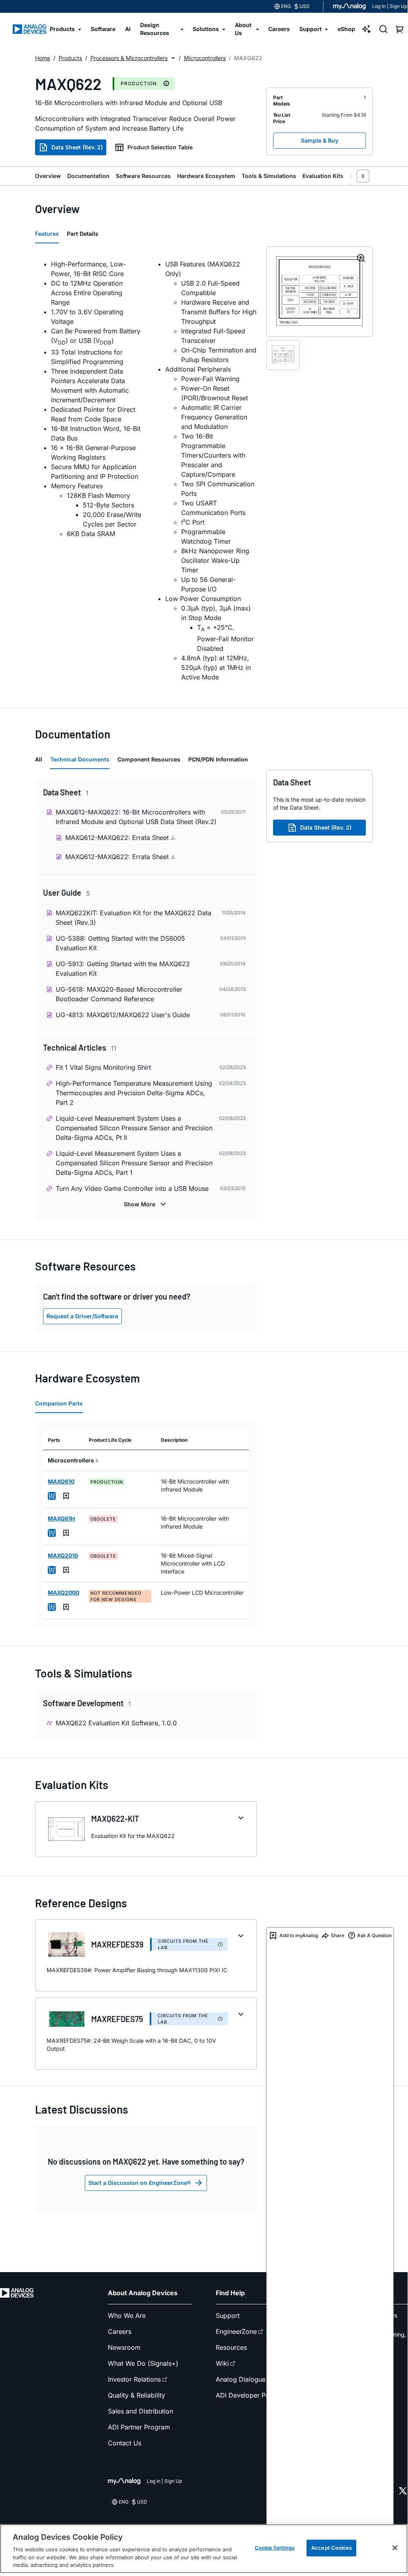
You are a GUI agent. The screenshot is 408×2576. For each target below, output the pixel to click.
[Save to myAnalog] (66, 1496)
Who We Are (127, 2316)
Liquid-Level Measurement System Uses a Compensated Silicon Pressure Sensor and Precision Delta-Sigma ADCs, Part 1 (134, 1163)
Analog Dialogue (241, 2379)
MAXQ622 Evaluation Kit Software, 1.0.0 (116, 1723)
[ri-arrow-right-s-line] (363, 176)
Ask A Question (374, 1935)
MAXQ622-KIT (115, 1818)
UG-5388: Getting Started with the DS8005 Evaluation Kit (120, 943)
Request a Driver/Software (82, 1316)
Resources (231, 2347)
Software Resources (143, 176)
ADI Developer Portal (247, 2395)
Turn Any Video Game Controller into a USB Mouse (132, 1188)
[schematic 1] (283, 355)
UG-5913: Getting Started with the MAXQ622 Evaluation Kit (123, 969)
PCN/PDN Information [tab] (218, 759)
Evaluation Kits (323, 176)
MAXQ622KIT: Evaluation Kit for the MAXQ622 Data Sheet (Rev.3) (134, 918)
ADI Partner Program (139, 2427)
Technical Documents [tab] (80, 759)
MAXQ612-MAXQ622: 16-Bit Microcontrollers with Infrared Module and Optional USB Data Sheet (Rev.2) (136, 817)
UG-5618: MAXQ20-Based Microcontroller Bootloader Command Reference (119, 994)
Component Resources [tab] (149, 759)
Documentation (88, 176)
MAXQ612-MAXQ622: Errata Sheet (118, 838)
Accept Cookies (332, 2548)
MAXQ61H (61, 1518)
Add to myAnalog (299, 1935)
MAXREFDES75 (117, 2019)
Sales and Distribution (141, 2411)
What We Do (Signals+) (143, 2363)
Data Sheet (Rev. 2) (77, 147)
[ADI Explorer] (367, 29)
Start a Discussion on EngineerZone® (140, 2183)
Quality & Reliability (137, 2395)
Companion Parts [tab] (59, 1403)
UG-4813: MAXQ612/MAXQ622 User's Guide (123, 1015)
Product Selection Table (160, 147)
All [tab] (39, 759)
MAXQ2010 (63, 1555)
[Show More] (146, 1204)
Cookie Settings (275, 2548)
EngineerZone (236, 2331)
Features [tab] (47, 234)
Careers (120, 2331)
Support (228, 2316)
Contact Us (125, 2443)
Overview (48, 176)
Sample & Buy (320, 140)
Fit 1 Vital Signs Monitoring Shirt (103, 1067)
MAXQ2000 (63, 1592)
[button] (173, 58)
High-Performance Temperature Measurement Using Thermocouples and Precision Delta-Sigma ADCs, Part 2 (134, 1093)
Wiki (222, 2363)
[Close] (395, 2548)
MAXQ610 (61, 1481)
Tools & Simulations (269, 176)
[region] (204, 2549)
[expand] (241, 1818)
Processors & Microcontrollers (129, 58)
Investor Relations (134, 2379)
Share (338, 1935)
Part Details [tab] (83, 234)
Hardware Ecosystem (206, 176)
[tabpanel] (146, 471)
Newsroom (124, 2347)
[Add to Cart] (52, 1496)
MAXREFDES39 (117, 1944)
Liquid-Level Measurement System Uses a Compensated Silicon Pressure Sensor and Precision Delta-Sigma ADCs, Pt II (134, 1128)
